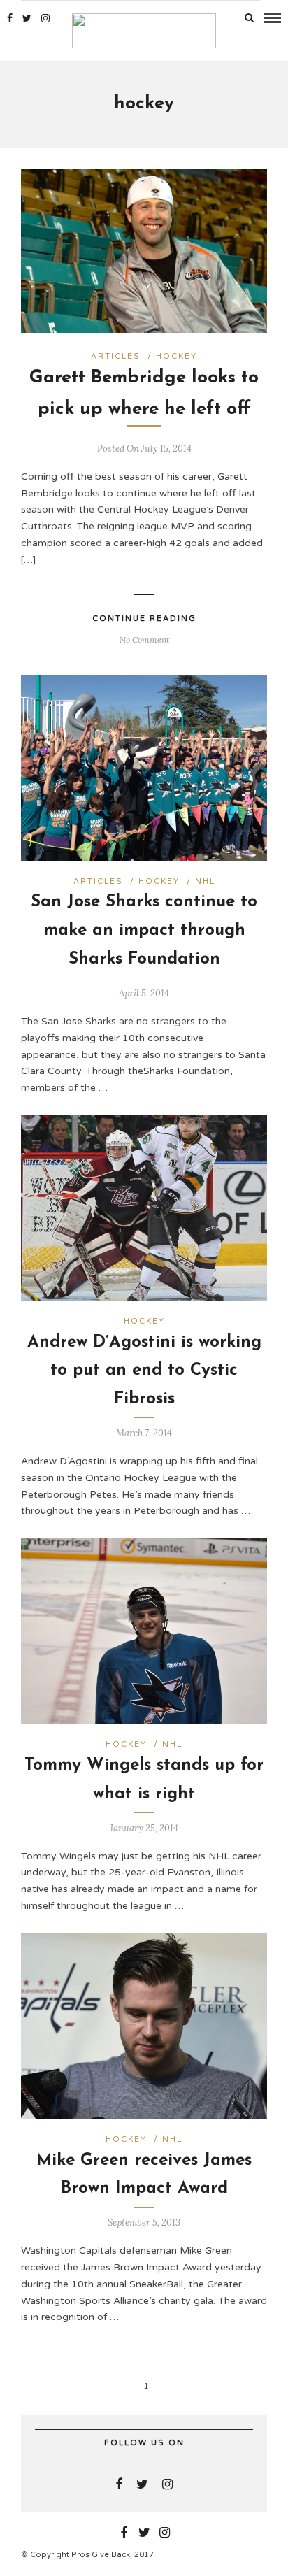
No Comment (144, 639)
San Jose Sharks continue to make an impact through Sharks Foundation (144, 931)
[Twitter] (142, 2484)
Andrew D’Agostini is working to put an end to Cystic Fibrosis (144, 1371)
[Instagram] (45, 18)
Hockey (177, 356)
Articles (116, 356)
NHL (205, 881)
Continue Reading (144, 618)
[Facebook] (119, 2484)
